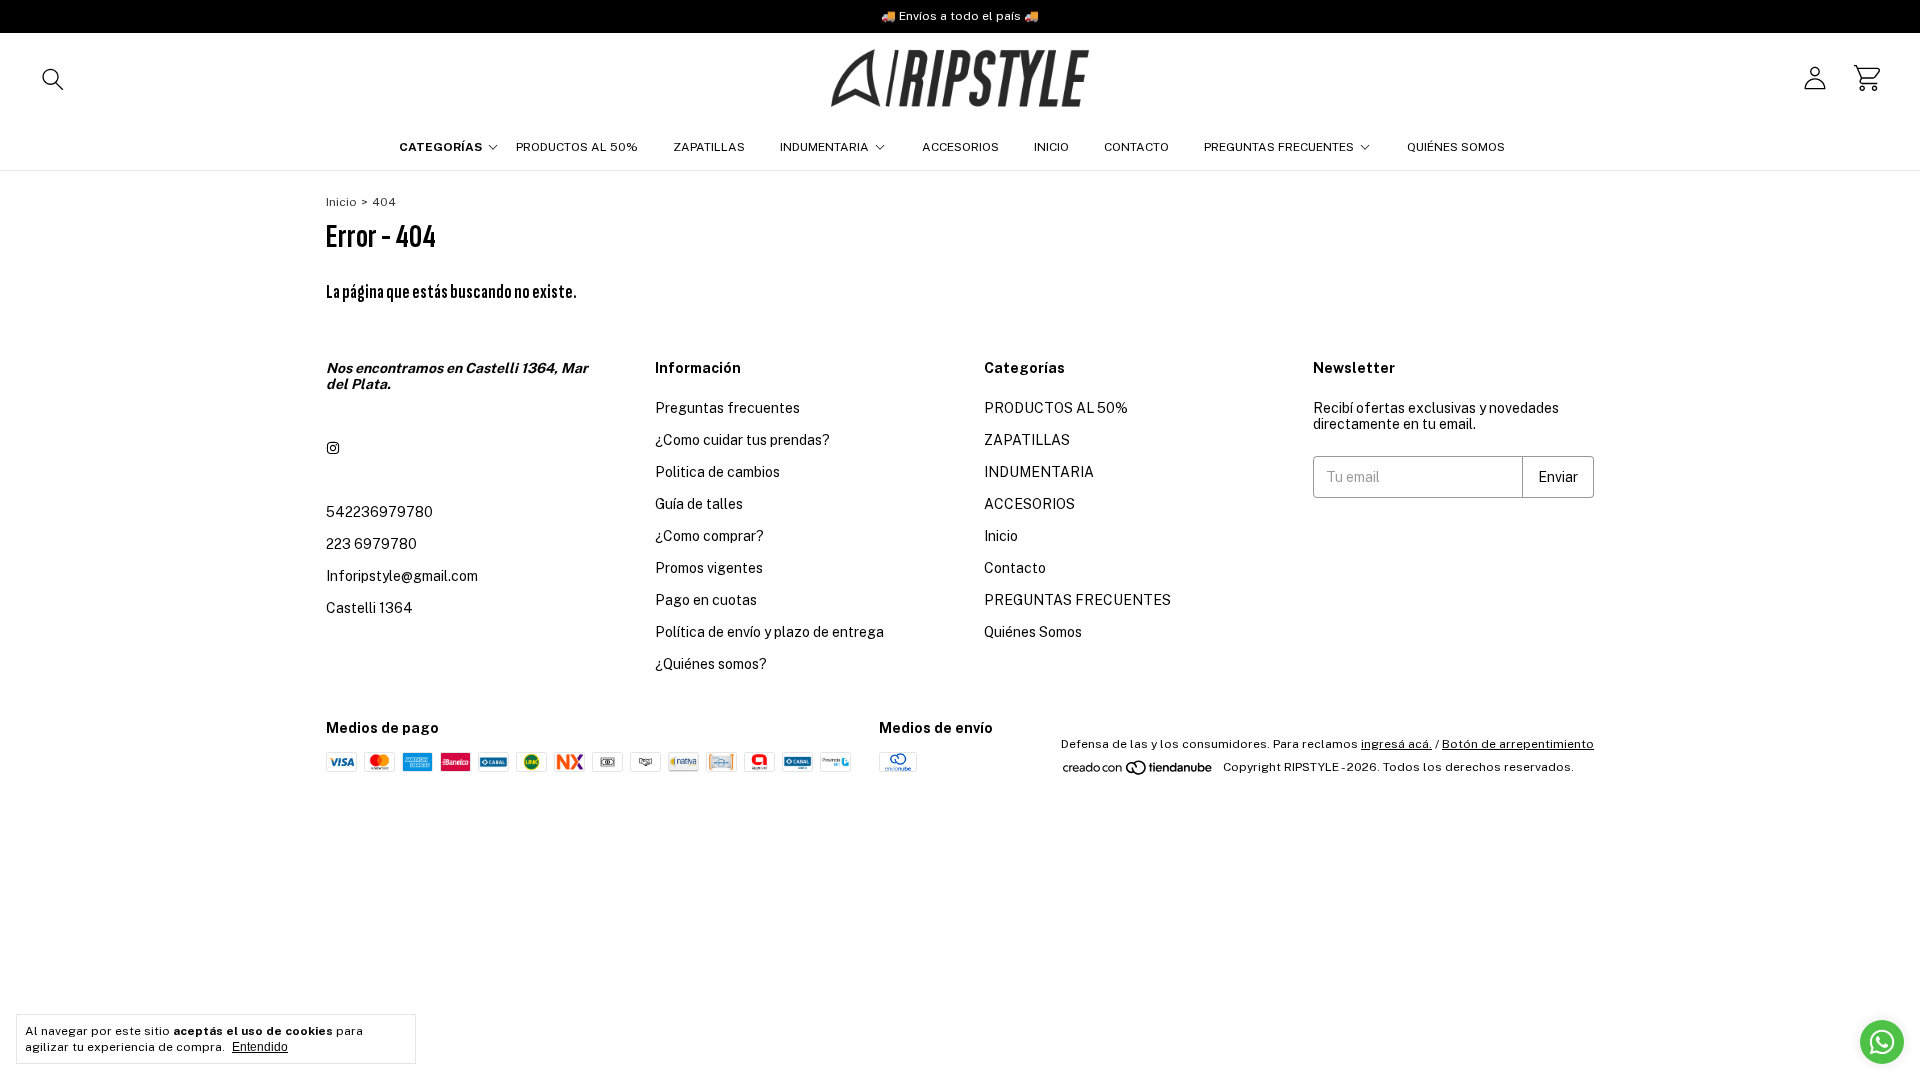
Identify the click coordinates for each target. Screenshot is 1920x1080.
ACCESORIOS (960, 147)
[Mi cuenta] (1815, 78)
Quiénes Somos (1456, 147)
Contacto (1136, 147)
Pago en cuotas (706, 600)
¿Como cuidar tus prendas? (742, 440)
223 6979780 (371, 544)
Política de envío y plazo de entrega (769, 632)
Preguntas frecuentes (727, 408)
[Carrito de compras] (1867, 78)
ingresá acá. (1396, 744)
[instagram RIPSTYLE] (333, 448)
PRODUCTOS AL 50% (577, 147)
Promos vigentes (709, 568)
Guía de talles (699, 504)
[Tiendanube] (1138, 772)
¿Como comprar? (709, 536)
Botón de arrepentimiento (1518, 744)
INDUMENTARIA (824, 147)
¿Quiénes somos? (711, 664)
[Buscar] (53, 78)
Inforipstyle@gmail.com (402, 576)
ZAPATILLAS (709, 147)
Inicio (1051, 147)
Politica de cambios (717, 472)
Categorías (440, 147)
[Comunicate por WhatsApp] (1882, 1042)
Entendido (260, 1047)
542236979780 (379, 512)
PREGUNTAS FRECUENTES (1279, 147)
